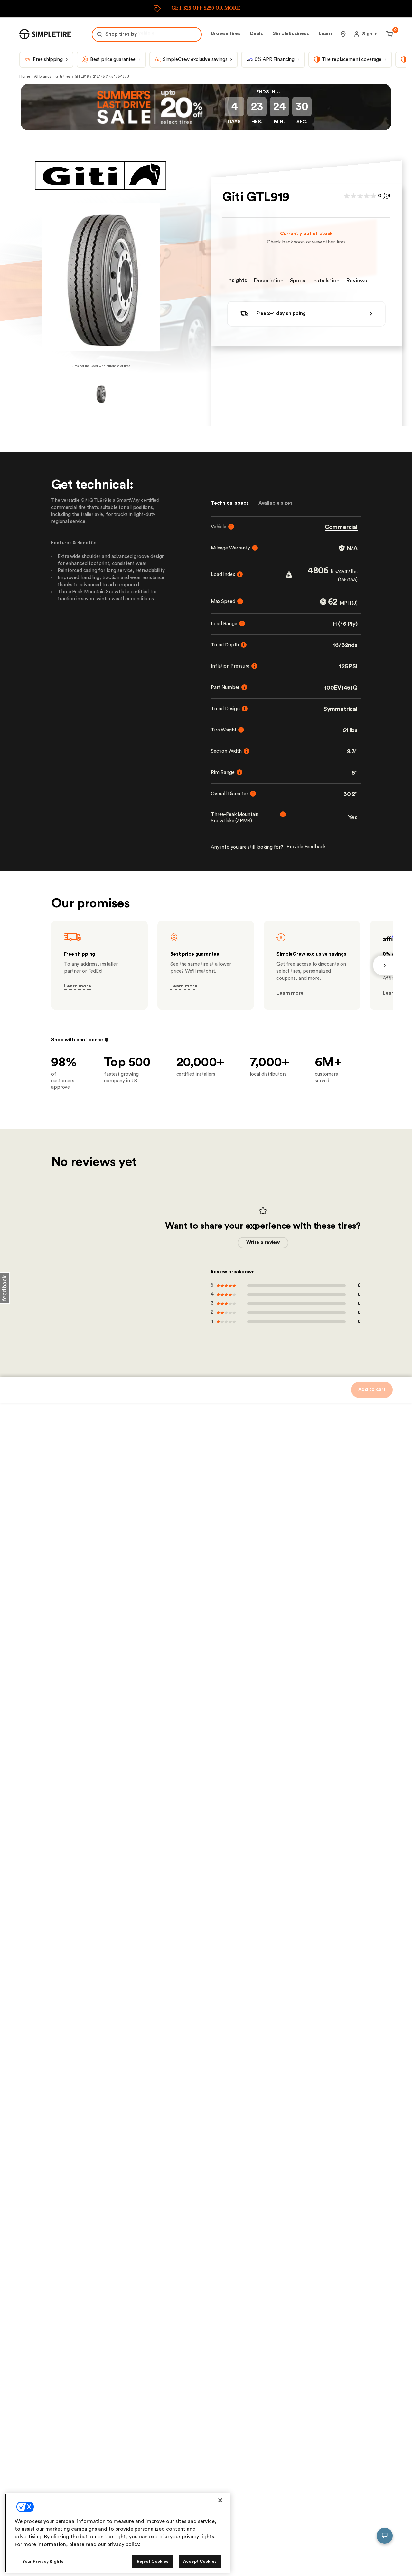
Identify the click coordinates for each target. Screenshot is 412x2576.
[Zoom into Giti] (101, 277)
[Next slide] (383, 965)
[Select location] (343, 34)
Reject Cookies (153, 2561)
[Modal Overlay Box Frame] (206, 9)
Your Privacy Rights (43, 2561)
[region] (118, 2533)
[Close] (220, 2500)
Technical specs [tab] (230, 503)
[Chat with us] (385, 2536)
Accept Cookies (200, 2561)
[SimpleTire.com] (45, 34)
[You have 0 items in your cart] (388, 34)
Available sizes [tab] (276, 503)
